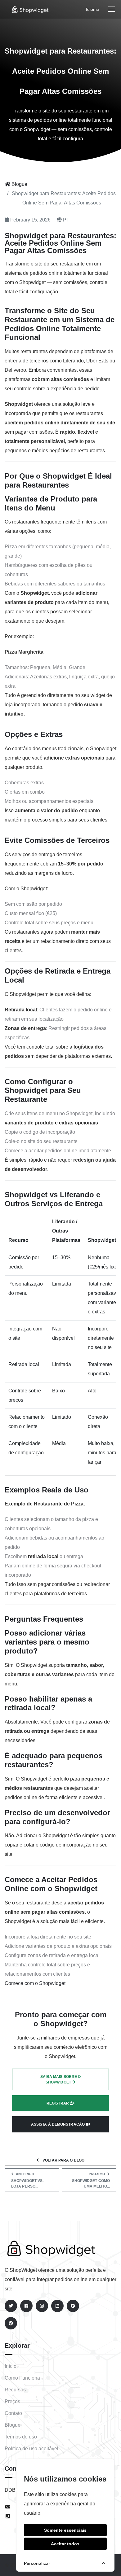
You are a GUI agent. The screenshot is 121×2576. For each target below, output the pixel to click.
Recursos (15, 2390)
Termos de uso (21, 2437)
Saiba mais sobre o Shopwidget (61, 2079)
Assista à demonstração (58, 2124)
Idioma (93, 9)
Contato (13, 2413)
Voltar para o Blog (63, 2160)
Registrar (58, 2103)
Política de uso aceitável (31, 2449)
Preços (12, 2401)
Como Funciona (22, 2378)
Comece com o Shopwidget (35, 1983)
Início (11, 2366)
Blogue (19, 184)
